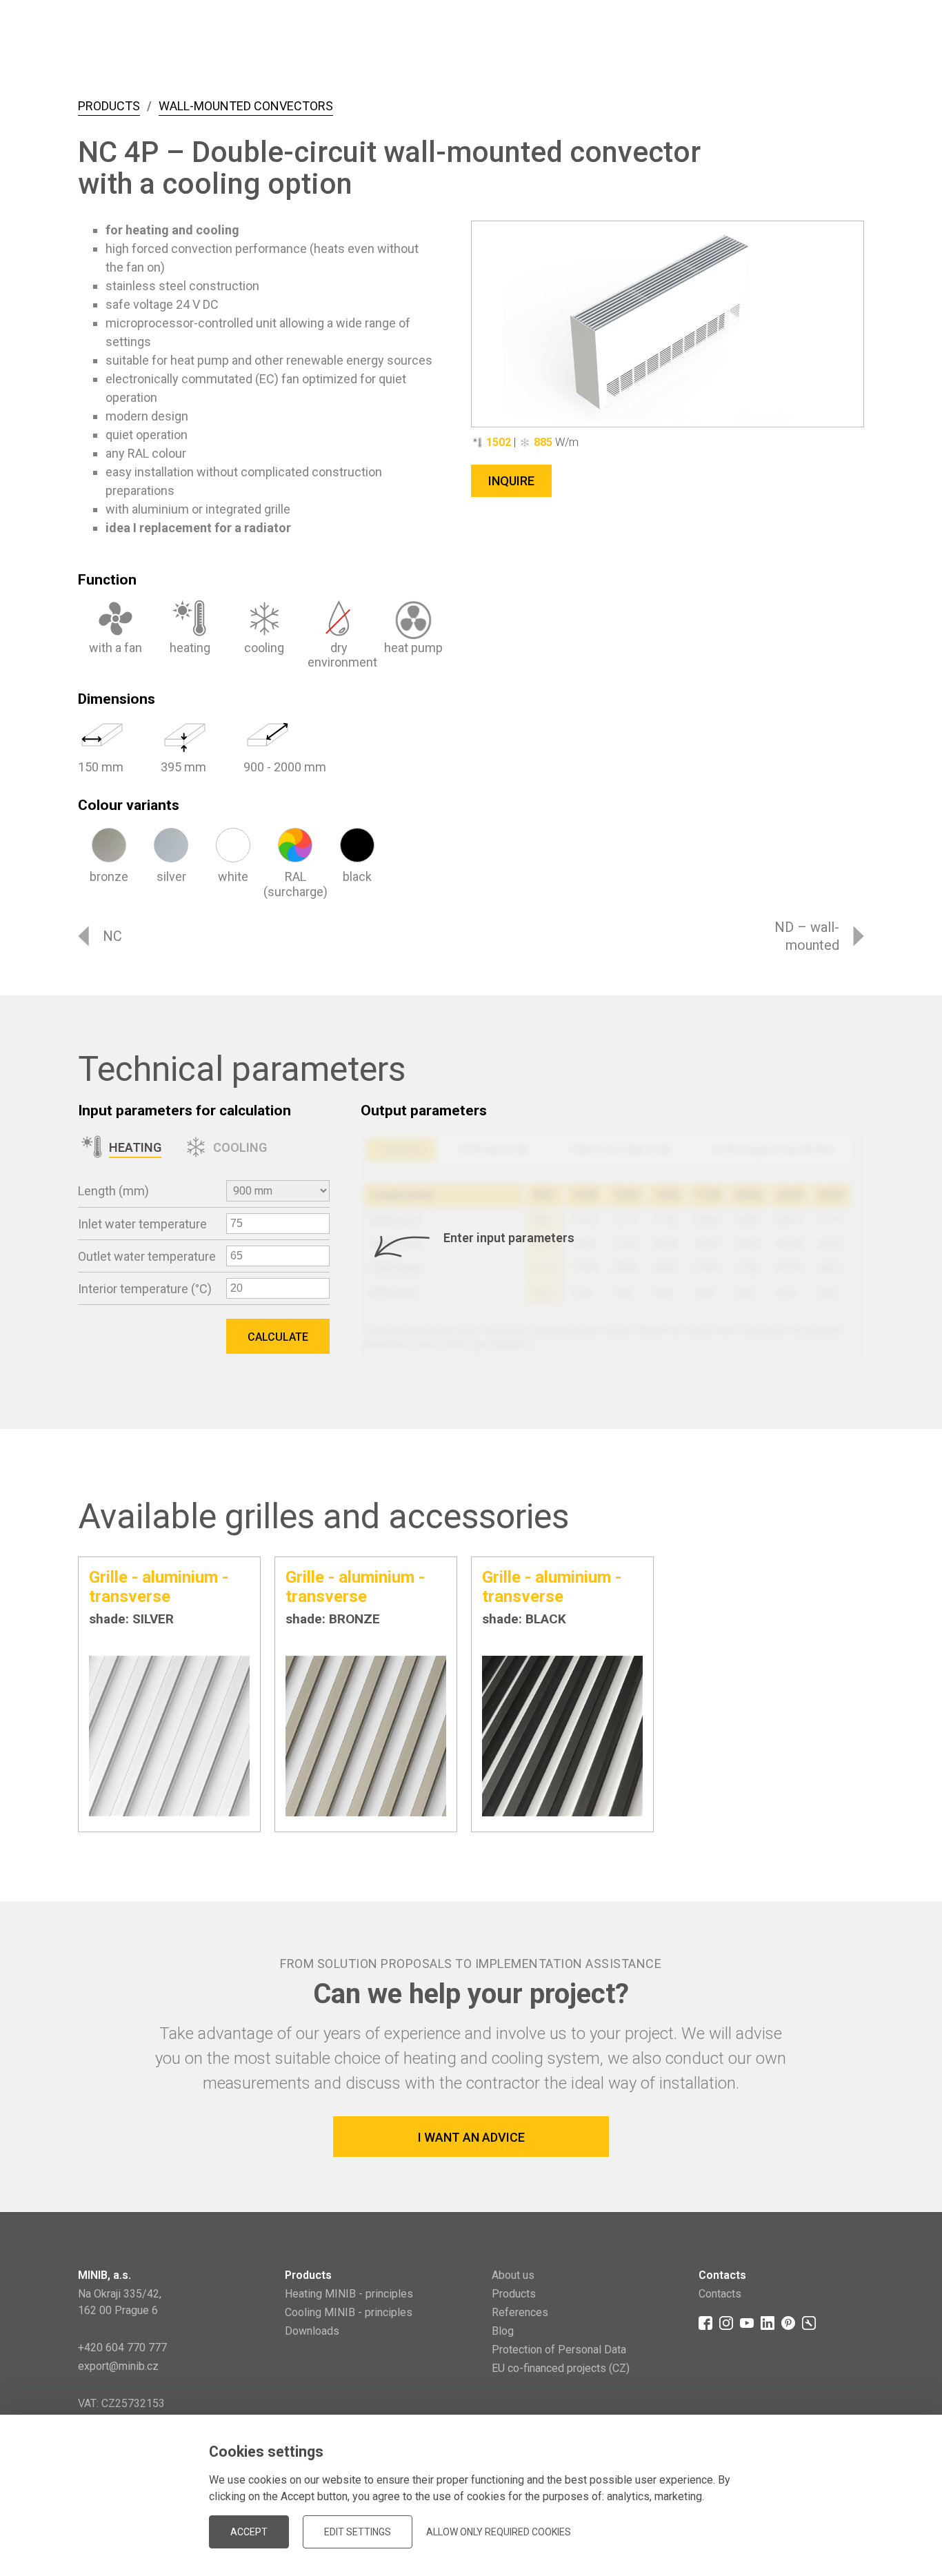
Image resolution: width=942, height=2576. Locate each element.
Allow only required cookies (499, 2532)
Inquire (511, 481)
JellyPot (842, 2510)
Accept (249, 2532)
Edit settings (358, 2532)
